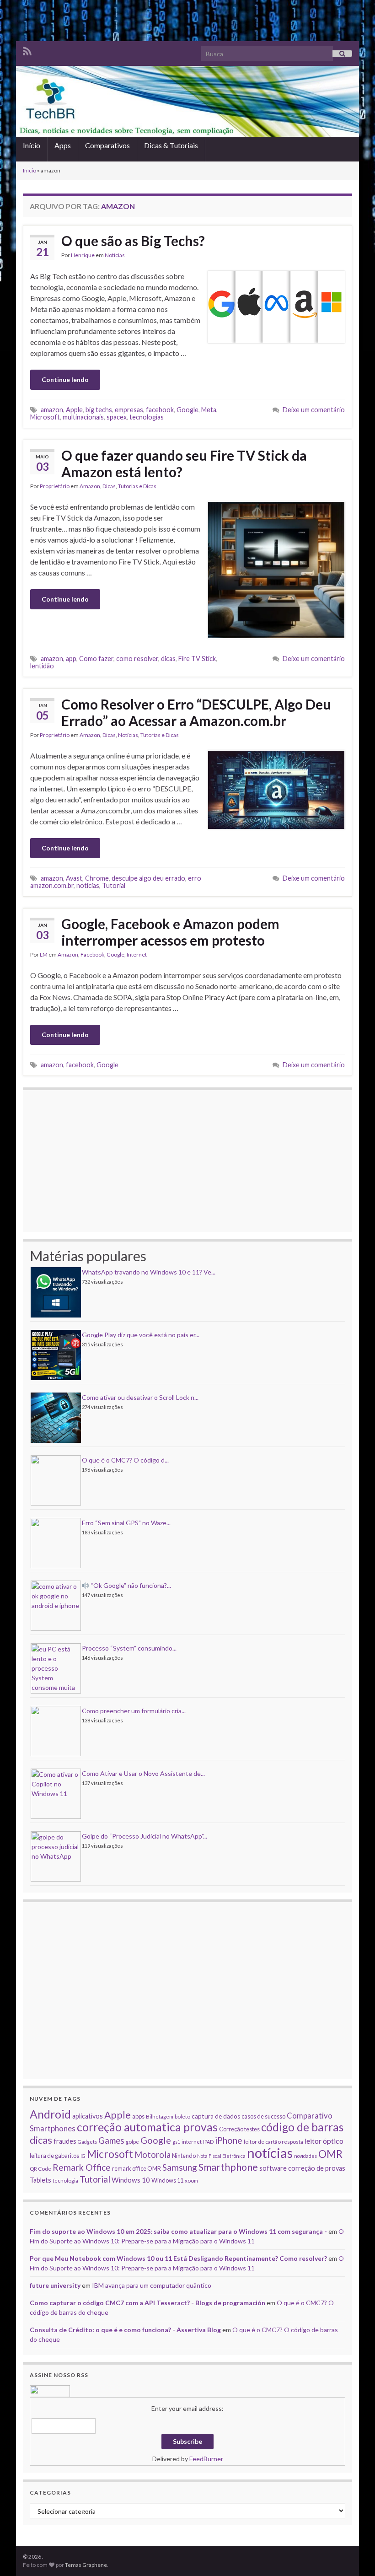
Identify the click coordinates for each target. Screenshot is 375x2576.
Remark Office (82, 2167)
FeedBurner (206, 2459)
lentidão (42, 666)
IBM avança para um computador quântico (152, 2285)
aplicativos (88, 2116)
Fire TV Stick (197, 659)
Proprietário (55, 486)
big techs (99, 410)
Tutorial (114, 885)
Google (187, 410)
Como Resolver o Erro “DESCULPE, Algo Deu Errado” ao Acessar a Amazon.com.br (196, 712)
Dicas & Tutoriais (171, 145)
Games (111, 2140)
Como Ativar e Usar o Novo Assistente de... (143, 1773)
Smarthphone (228, 2167)
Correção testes (239, 2129)
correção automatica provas (147, 2127)
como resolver (137, 659)
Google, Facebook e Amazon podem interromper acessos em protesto (170, 932)
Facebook (92, 955)
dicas (168, 659)
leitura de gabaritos (54, 2156)
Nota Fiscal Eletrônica (221, 2156)
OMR (330, 2154)
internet (192, 2141)
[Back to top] (354, 2555)
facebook (160, 410)
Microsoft (45, 417)
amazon (52, 410)
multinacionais (83, 417)
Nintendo (184, 2156)
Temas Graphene (86, 2565)
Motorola (153, 2155)
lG (83, 2156)
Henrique (83, 255)
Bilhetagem (160, 2116)
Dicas (109, 486)
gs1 (176, 2142)
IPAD (208, 2142)
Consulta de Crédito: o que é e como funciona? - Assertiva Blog (125, 2330)
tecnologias (147, 417)
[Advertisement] (187, 21)
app (71, 659)
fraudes (65, 2141)
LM (44, 955)
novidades (305, 2156)
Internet (137, 955)
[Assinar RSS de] (27, 50)
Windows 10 (131, 2180)
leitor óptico (324, 2141)
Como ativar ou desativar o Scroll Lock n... (140, 1397)
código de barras (302, 2127)
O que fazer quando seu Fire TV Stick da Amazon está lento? (184, 463)
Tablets (40, 2180)
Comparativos (107, 145)
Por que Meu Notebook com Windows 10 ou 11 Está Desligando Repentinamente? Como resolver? (178, 2258)
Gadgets (87, 2142)
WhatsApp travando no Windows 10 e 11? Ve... (149, 1272)
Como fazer (96, 659)
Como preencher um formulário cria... (134, 1711)
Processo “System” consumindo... (129, 1648)
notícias (88, 885)
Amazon (90, 486)
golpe (132, 2141)
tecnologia (65, 2180)
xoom (191, 2180)
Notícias (115, 255)
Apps (63, 145)
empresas (129, 410)
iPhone (229, 2140)
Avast (74, 878)
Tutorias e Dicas (137, 486)
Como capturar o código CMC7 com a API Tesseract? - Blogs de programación (147, 2303)
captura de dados (216, 2116)
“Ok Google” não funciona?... (130, 1585)
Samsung (180, 2167)
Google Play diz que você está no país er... (141, 1335)
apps (138, 2116)
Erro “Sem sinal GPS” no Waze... (126, 1523)
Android (50, 2114)
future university (55, 2285)
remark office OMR (137, 2168)
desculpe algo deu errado (148, 878)
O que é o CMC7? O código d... (125, 1460)
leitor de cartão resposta (273, 2141)
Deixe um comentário (314, 410)
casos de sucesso (263, 2116)
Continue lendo (65, 379)
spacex (117, 417)
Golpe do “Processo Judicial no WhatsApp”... (145, 1836)
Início (32, 145)
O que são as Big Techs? (133, 241)
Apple (74, 410)
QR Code (40, 2168)
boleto (182, 2116)
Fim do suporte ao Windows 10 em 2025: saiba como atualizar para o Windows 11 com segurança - (178, 2231)
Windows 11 (167, 2180)
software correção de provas (302, 2168)
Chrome (97, 878)
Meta (209, 410)
